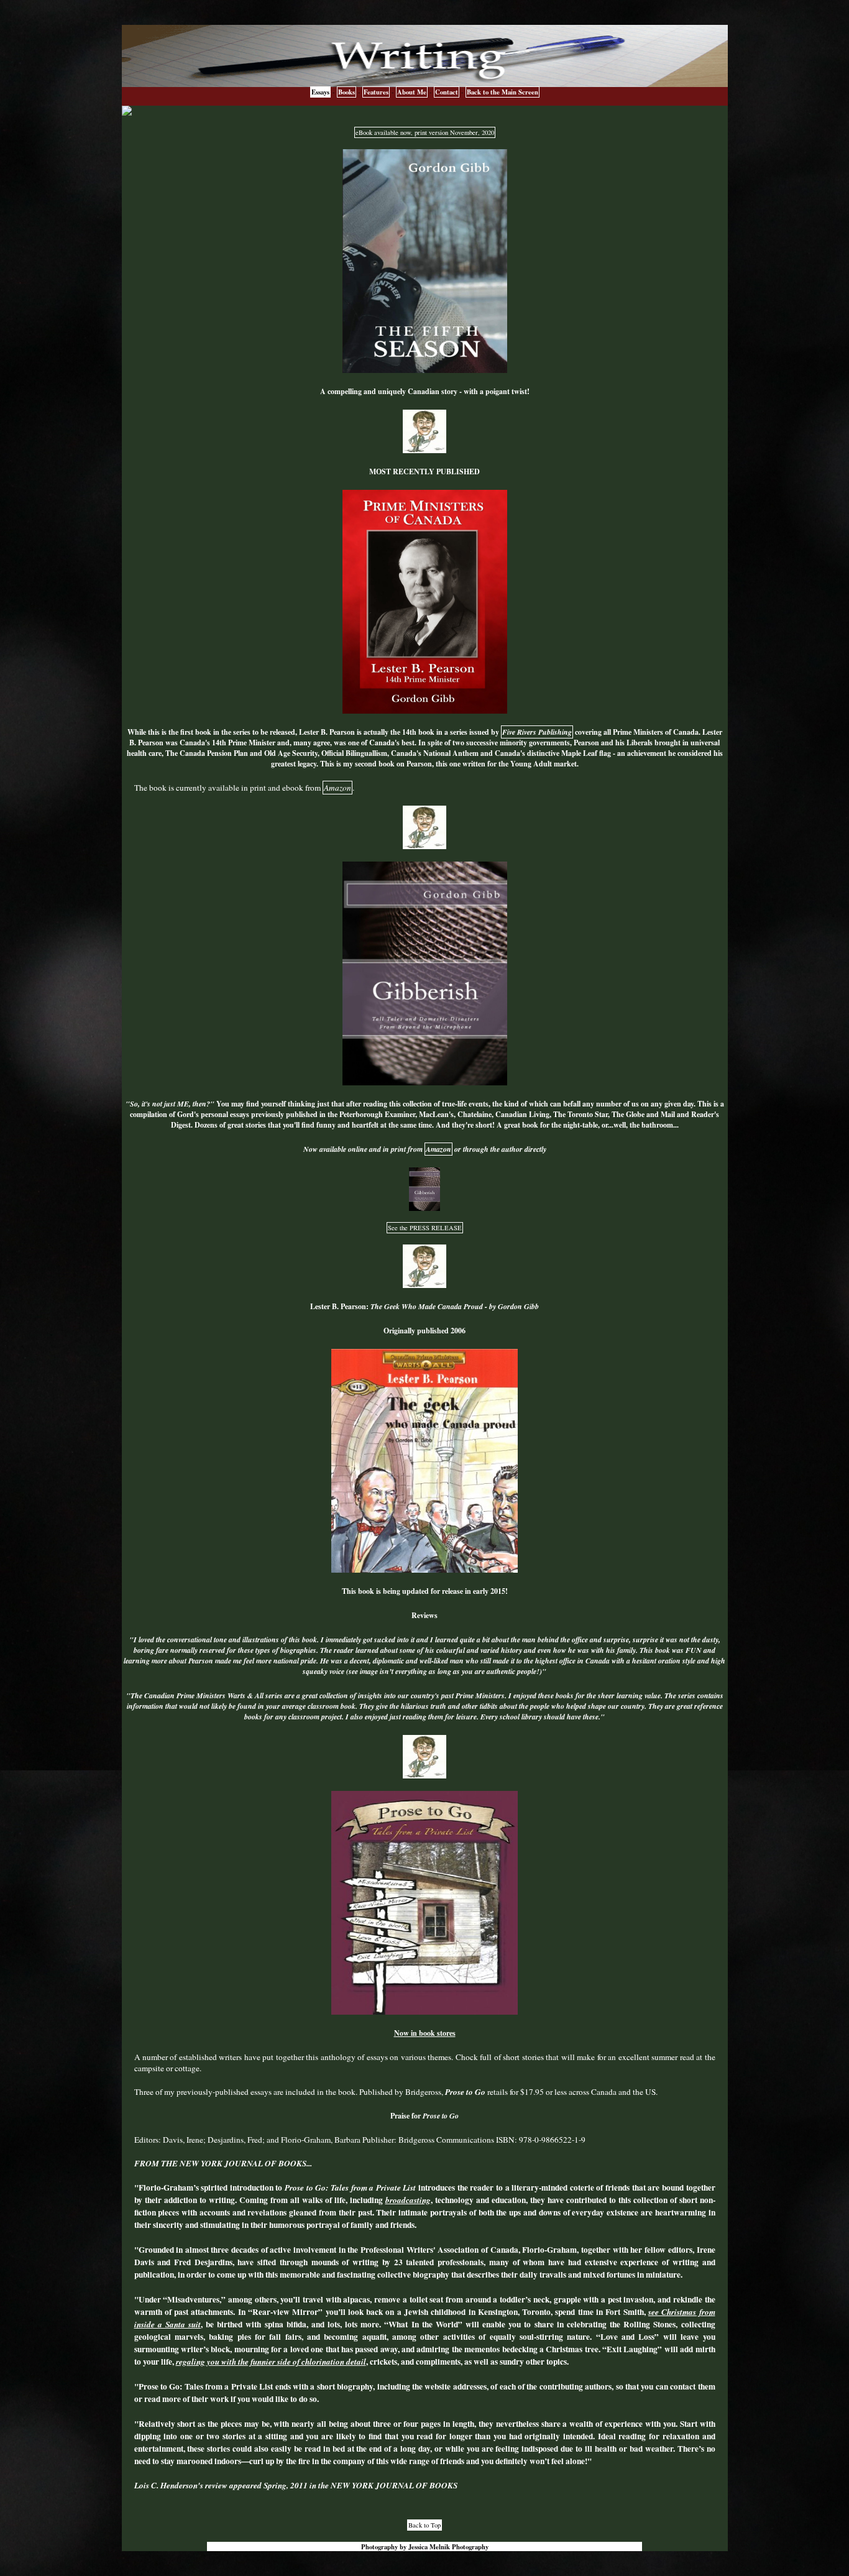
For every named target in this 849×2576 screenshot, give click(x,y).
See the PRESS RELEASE (425, 1228)
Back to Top (424, 2525)
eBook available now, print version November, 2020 (425, 132)
